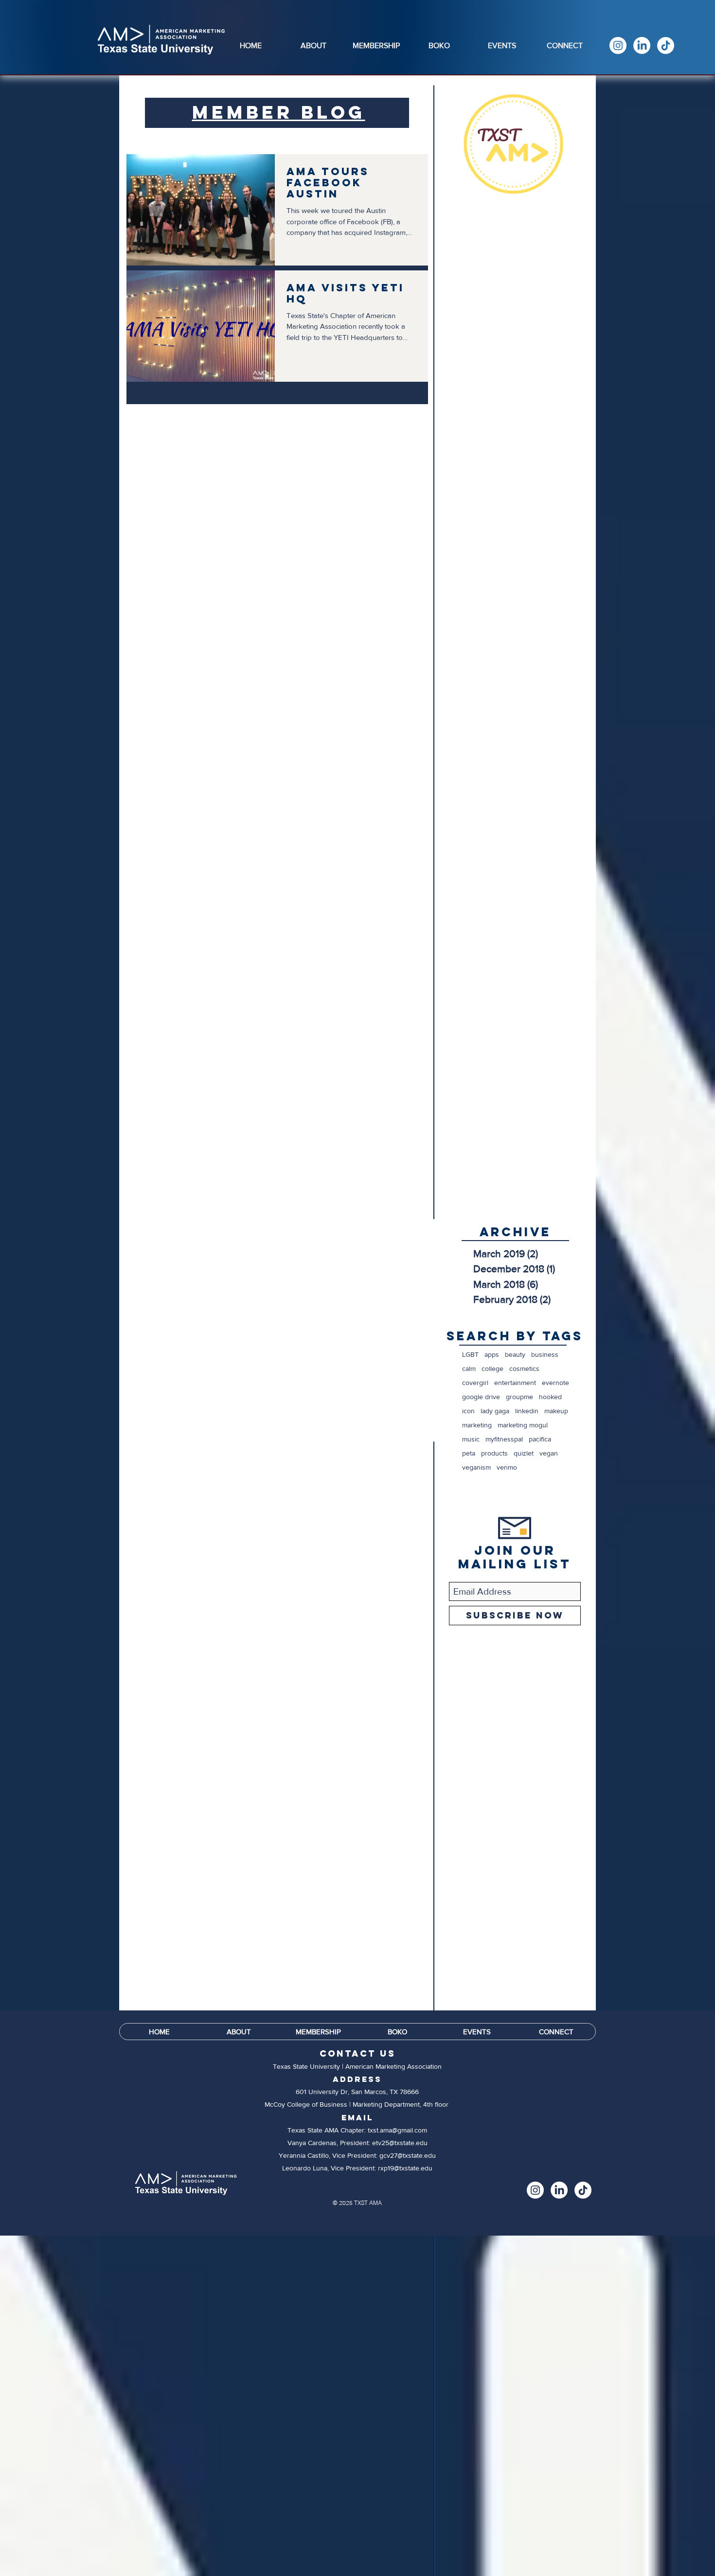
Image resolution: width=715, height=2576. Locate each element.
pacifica (540, 1439)
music (471, 1439)
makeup (556, 1411)
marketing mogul (523, 1425)
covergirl (475, 1383)
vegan (549, 1453)
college (492, 1368)
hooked (550, 1397)
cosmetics (524, 1368)
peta (469, 1453)
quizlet (524, 1453)
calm (469, 1368)
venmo (507, 1467)
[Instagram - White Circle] (618, 45)
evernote (555, 1383)
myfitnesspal (504, 1439)
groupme (519, 1397)
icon (468, 1411)
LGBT (470, 1354)
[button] (313, 45)
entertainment (515, 1383)
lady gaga (495, 1411)
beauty (515, 1354)
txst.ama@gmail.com (397, 2130)
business (545, 1354)
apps (492, 1354)
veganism (476, 1467)
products (494, 1453)
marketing (477, 1425)
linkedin (527, 1411)
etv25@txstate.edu (400, 2143)
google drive (481, 1397)
